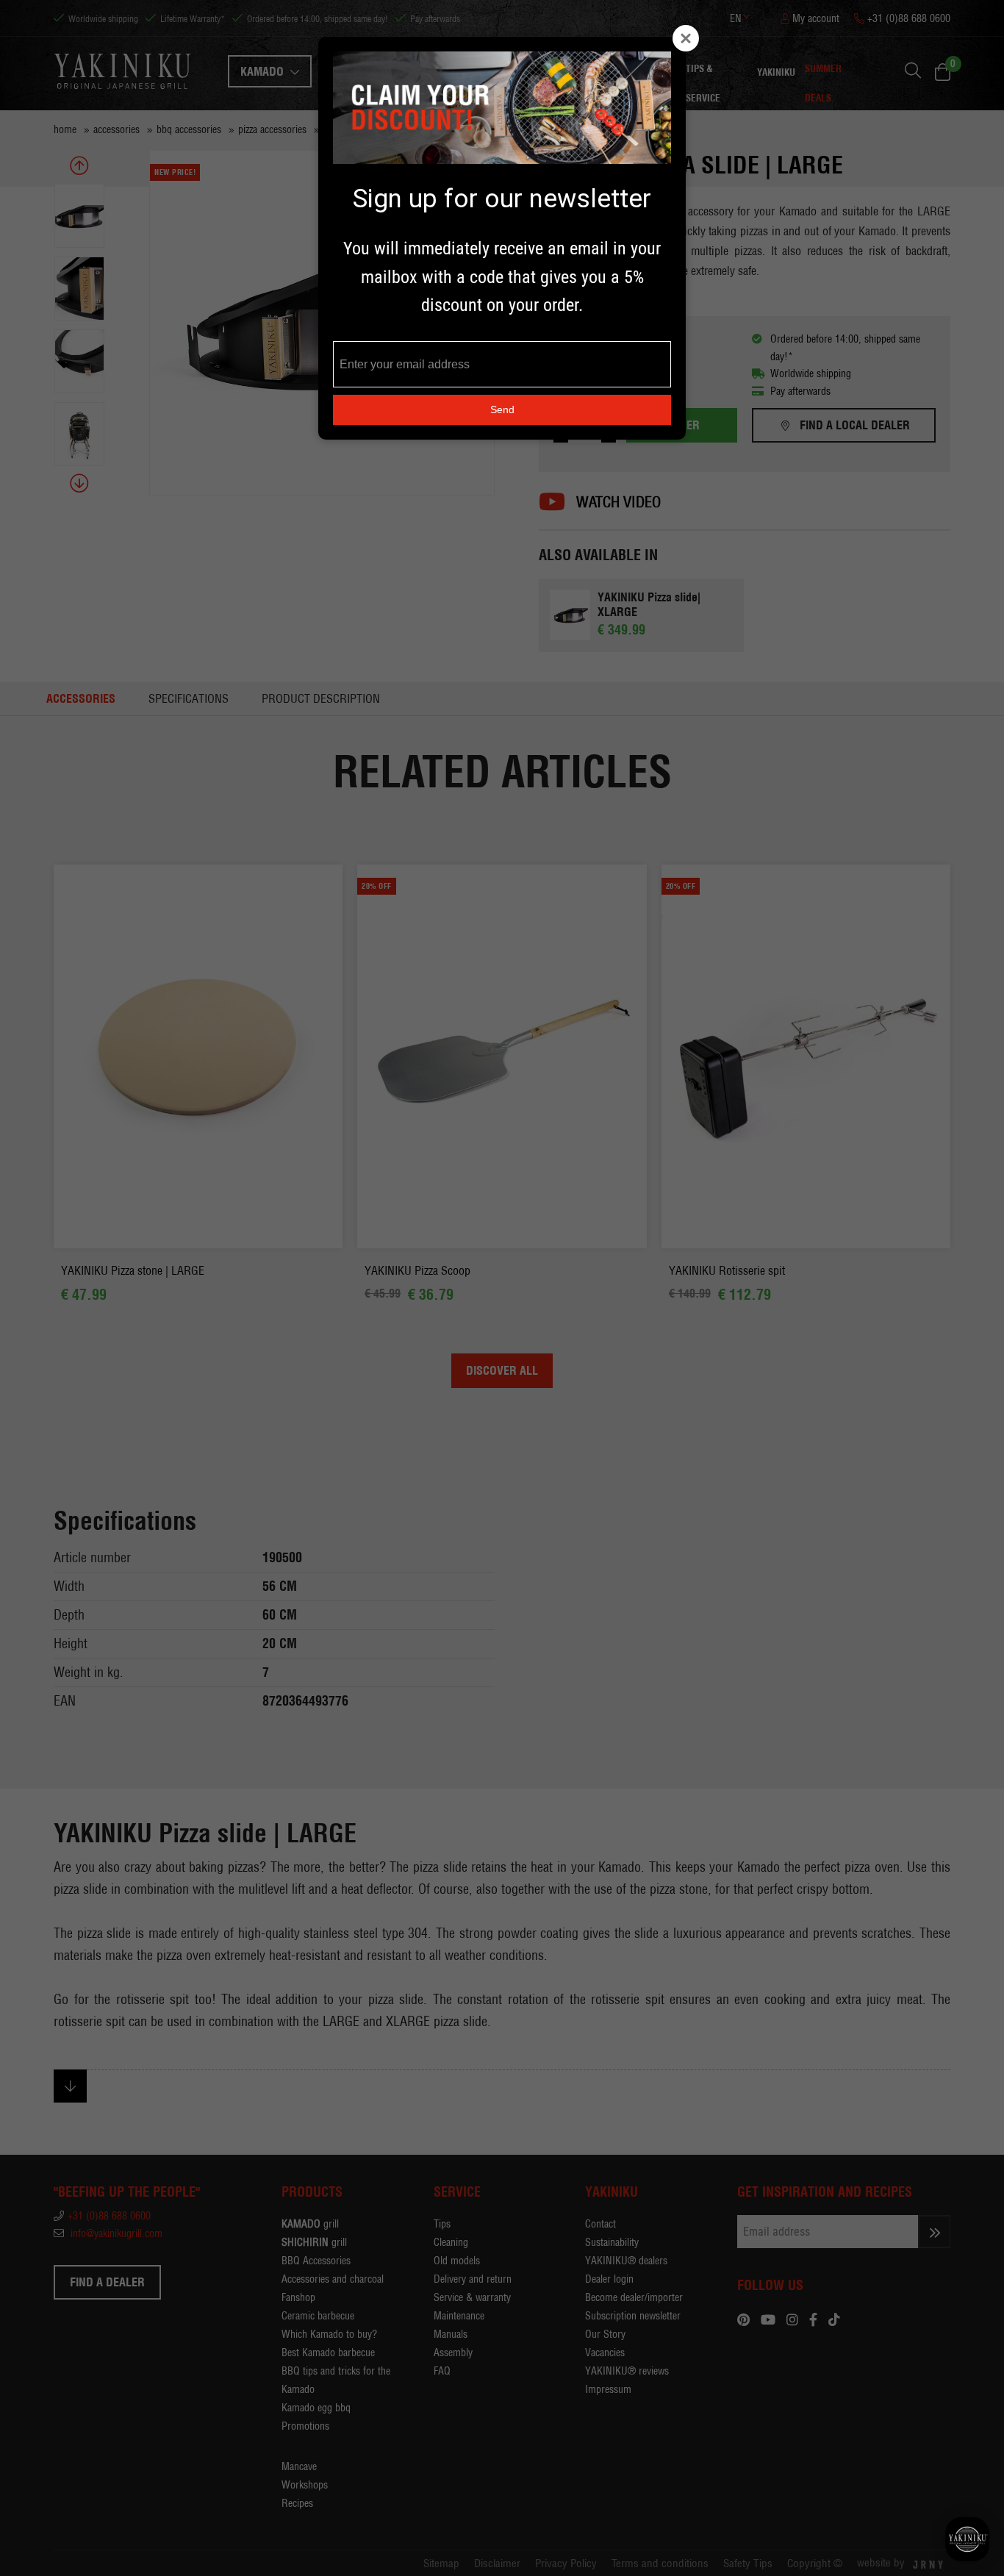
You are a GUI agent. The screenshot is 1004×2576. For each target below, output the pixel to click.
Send (502, 409)
